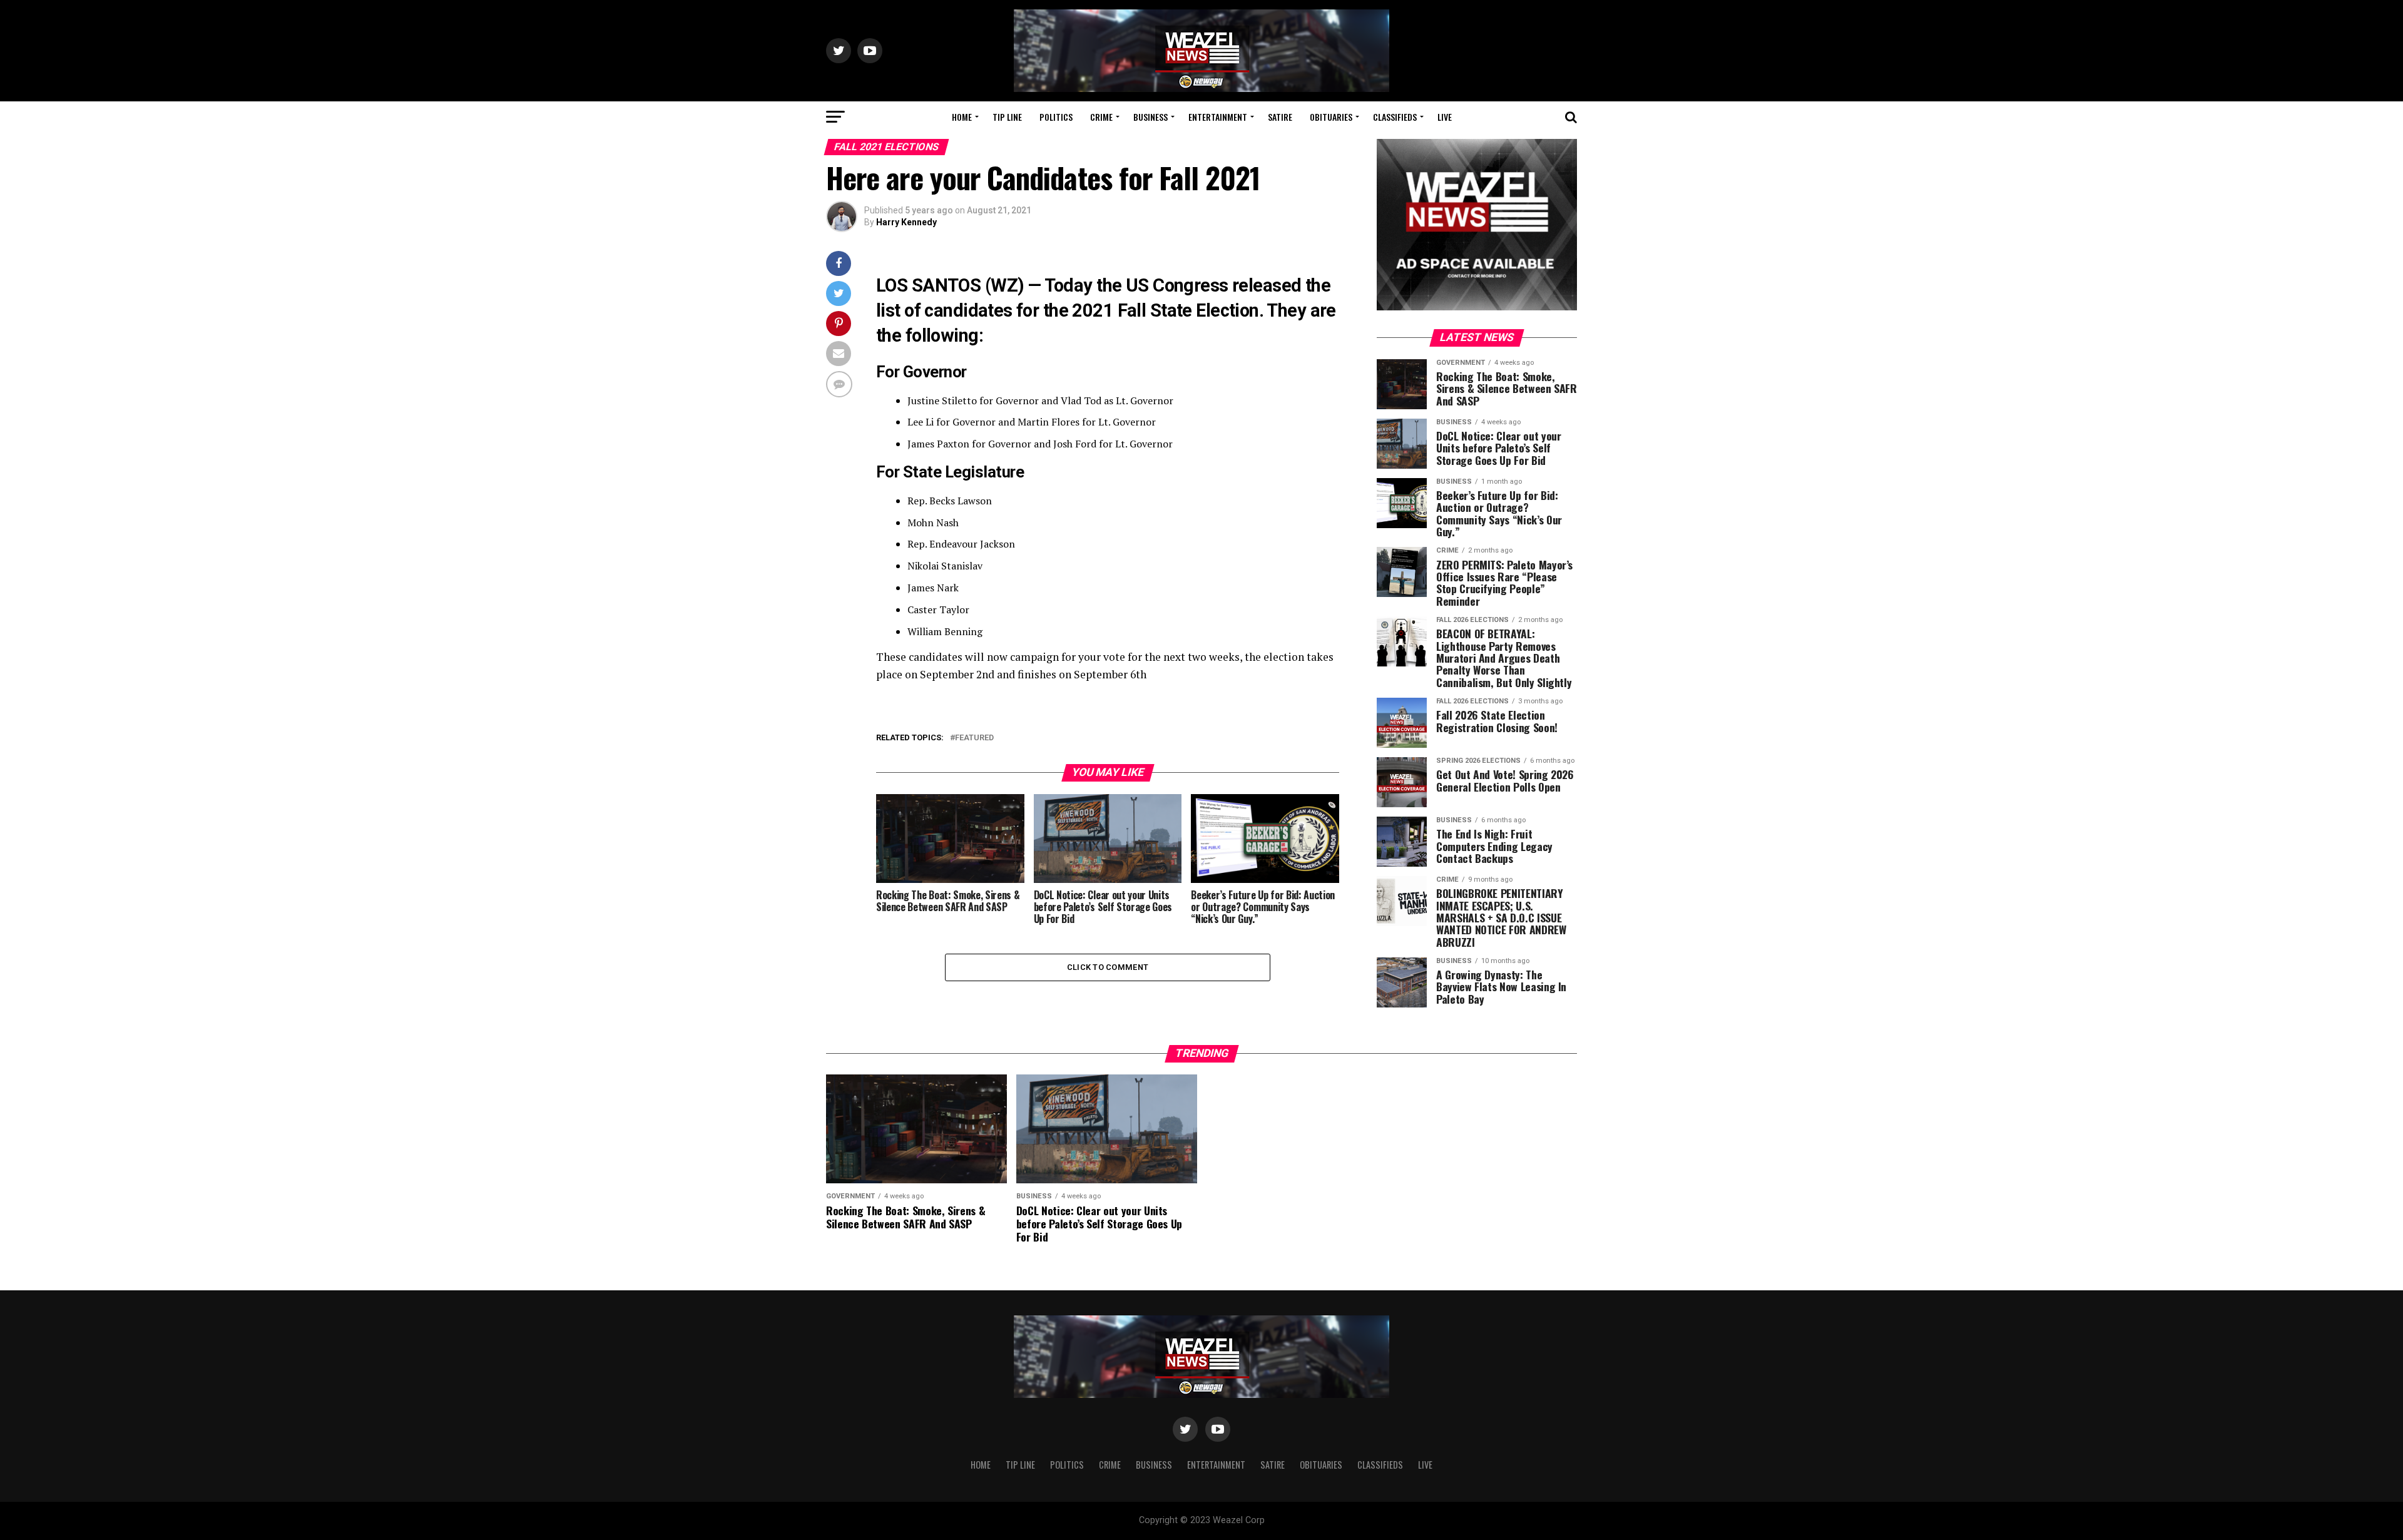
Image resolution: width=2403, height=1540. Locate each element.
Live (1445, 117)
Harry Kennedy (906, 222)
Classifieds (1395, 117)
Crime (1101, 117)
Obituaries (1331, 117)
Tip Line (1007, 117)
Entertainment (1218, 117)
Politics (1056, 117)
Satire (1280, 117)
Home (962, 117)
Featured (974, 738)
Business (1150, 117)
